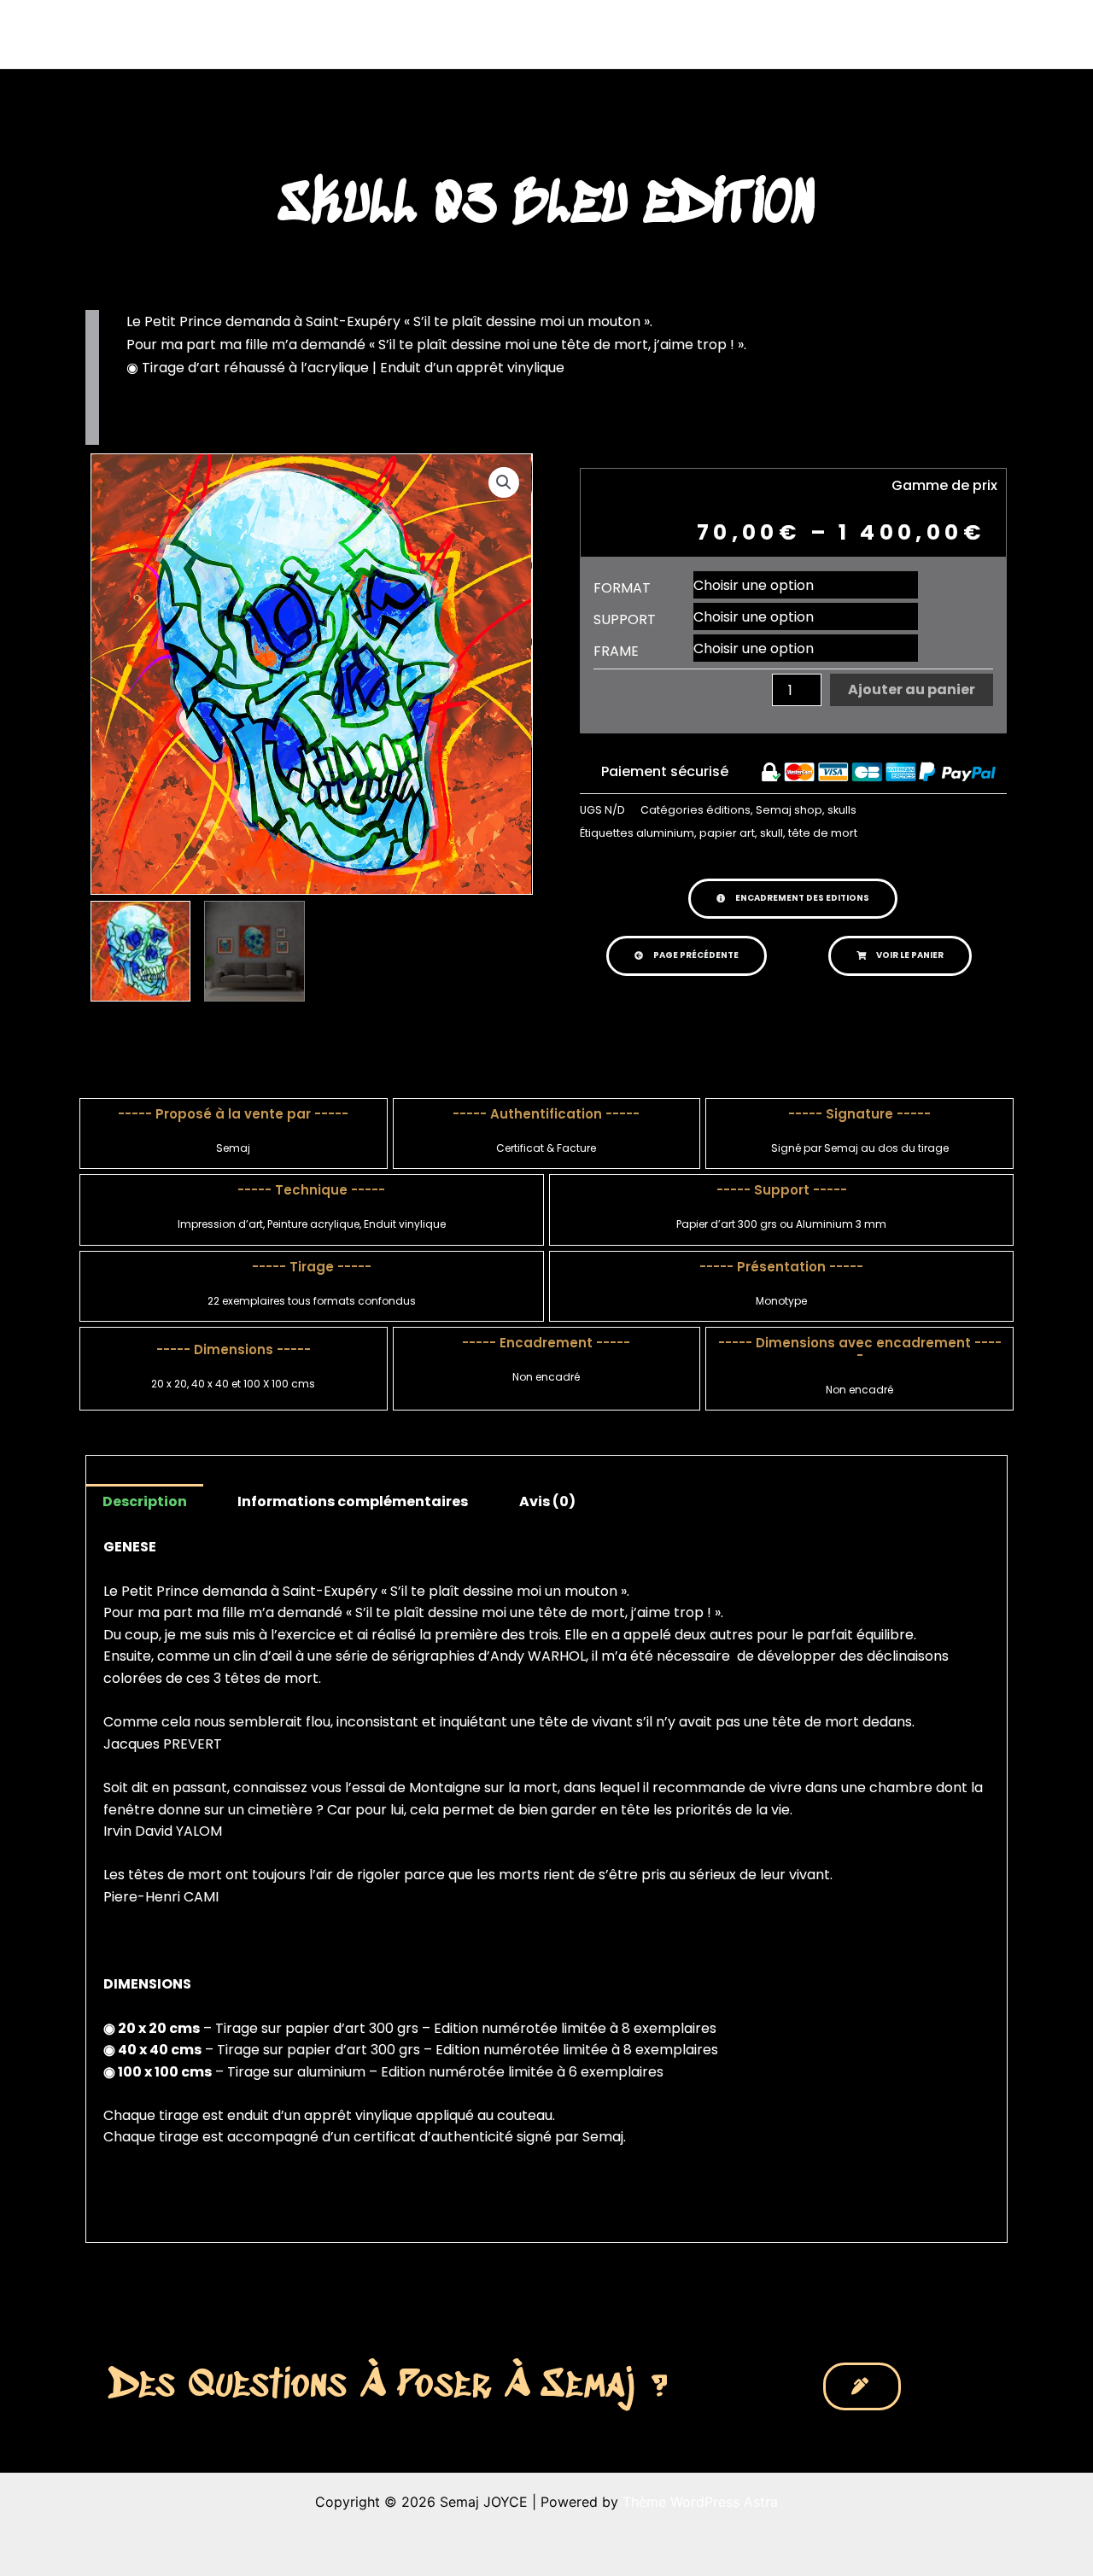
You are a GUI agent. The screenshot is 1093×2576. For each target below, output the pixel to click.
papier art (727, 833)
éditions (728, 810)
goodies (918, 34)
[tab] (145, 1502)
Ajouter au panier (912, 689)
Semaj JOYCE (129, 34)
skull (772, 833)
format (622, 588)
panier (1008, 34)
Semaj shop (789, 810)
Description (145, 1501)
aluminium (665, 833)
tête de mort (823, 833)
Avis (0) (547, 1501)
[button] (793, 899)
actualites (753, 34)
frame (616, 651)
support (625, 620)
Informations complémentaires (353, 1501)
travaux (653, 34)
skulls (842, 810)
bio (838, 34)
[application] (686, 34)
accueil (579, 34)
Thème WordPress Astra (700, 2502)
